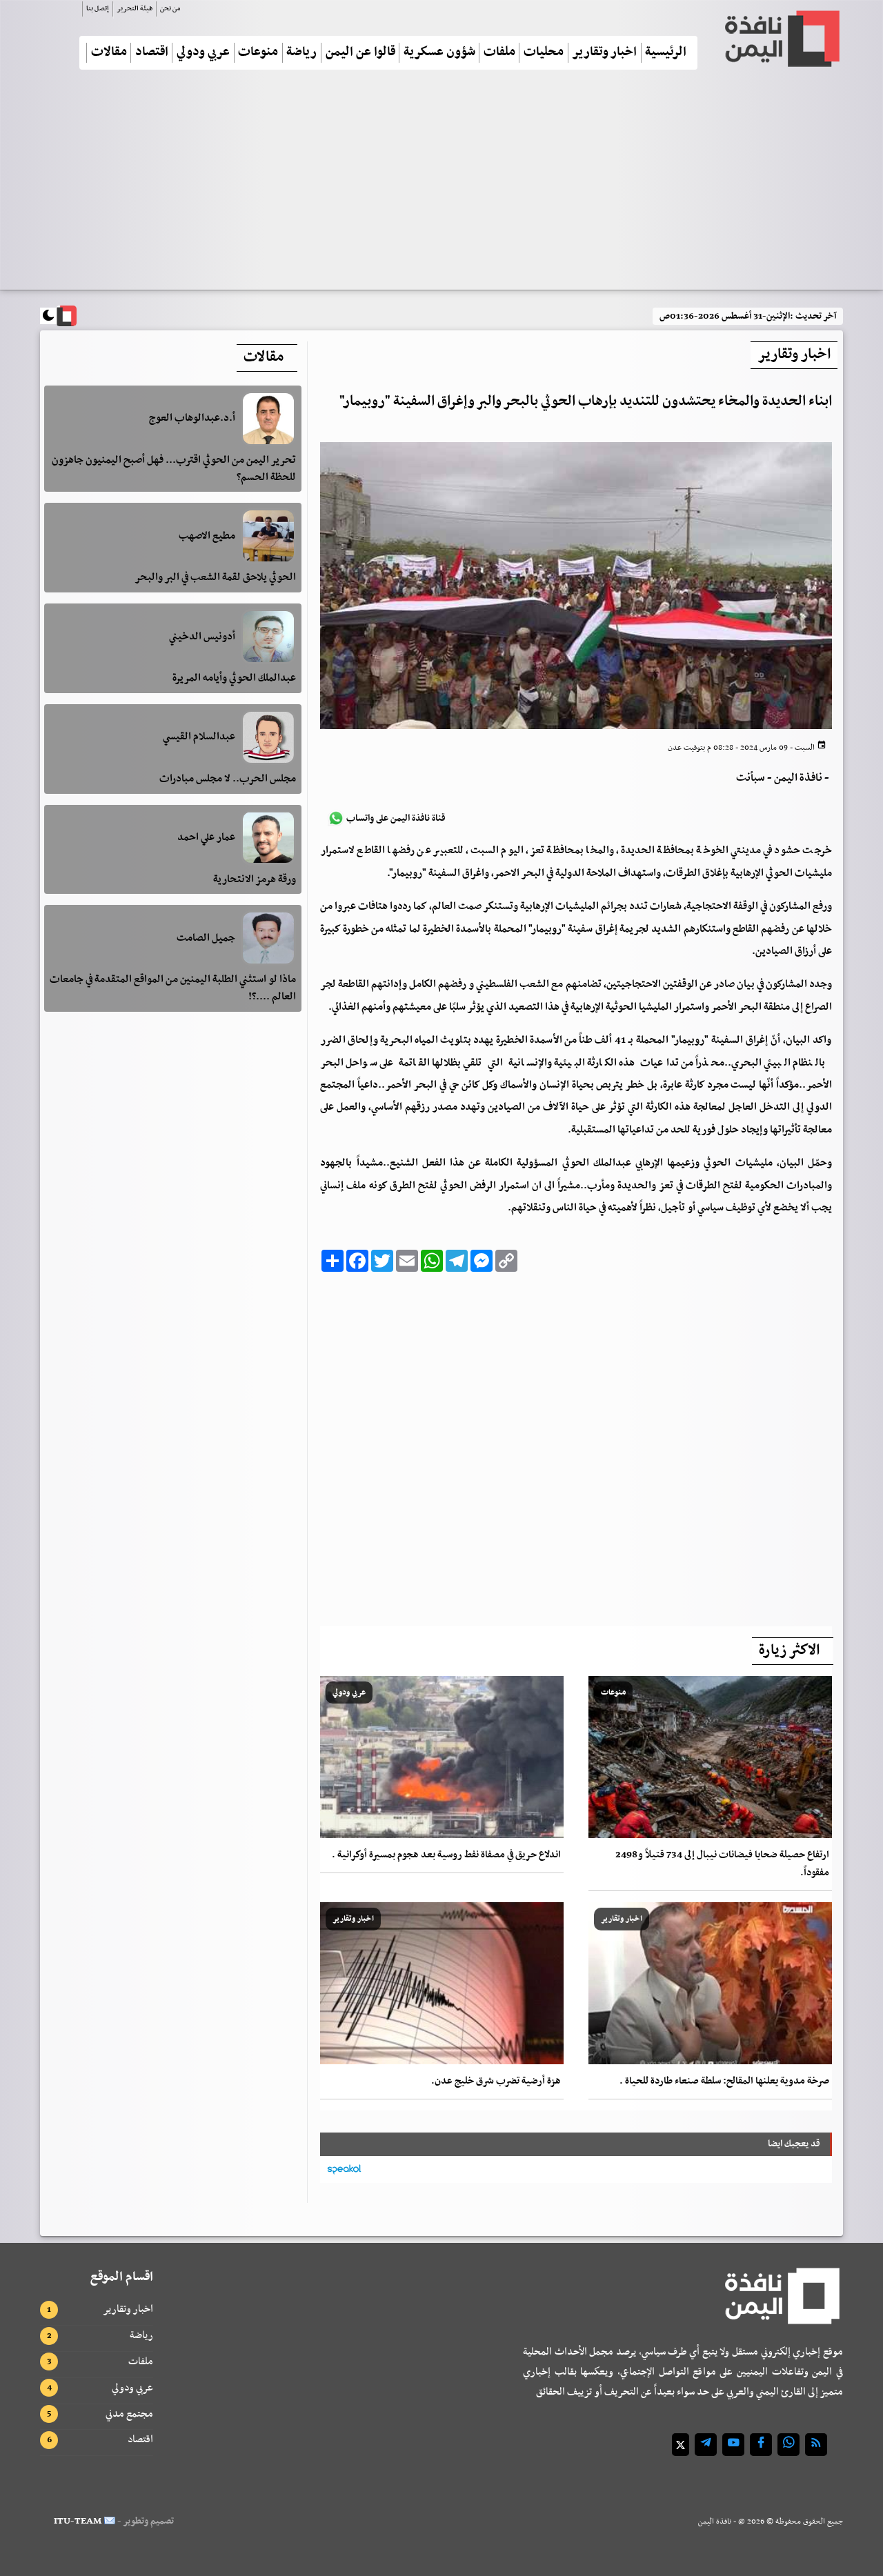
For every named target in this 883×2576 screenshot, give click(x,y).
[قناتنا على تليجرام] (706, 2445)
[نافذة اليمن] (781, 39)
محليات (544, 53)
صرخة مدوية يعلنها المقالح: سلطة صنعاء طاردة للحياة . (724, 2081)
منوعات (258, 53)
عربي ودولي (203, 53)
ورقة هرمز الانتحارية (255, 879)
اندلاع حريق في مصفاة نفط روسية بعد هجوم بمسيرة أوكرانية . (446, 1855)
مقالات (109, 53)
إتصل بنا (98, 9)
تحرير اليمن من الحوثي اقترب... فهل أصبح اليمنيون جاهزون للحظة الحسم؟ (174, 469)
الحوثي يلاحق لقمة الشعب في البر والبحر (215, 577)
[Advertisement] (441, 186)
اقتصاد (152, 53)
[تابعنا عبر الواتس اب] (788, 2445)
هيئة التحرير (135, 9)
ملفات (499, 53)
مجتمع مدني (129, 2414)
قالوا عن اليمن (360, 53)
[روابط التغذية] (816, 2445)
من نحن (170, 9)
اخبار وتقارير (604, 53)
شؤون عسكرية (439, 53)
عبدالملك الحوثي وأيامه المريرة (234, 678)
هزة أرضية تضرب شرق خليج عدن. (496, 2081)
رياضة (301, 53)
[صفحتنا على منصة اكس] (681, 2445)
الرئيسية (666, 53)
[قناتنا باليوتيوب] (733, 2445)
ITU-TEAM (78, 2521)
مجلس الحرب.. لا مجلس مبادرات (228, 779)
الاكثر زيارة (789, 1650)
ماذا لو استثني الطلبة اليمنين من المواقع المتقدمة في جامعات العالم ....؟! (173, 988)
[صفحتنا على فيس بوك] (761, 2445)
